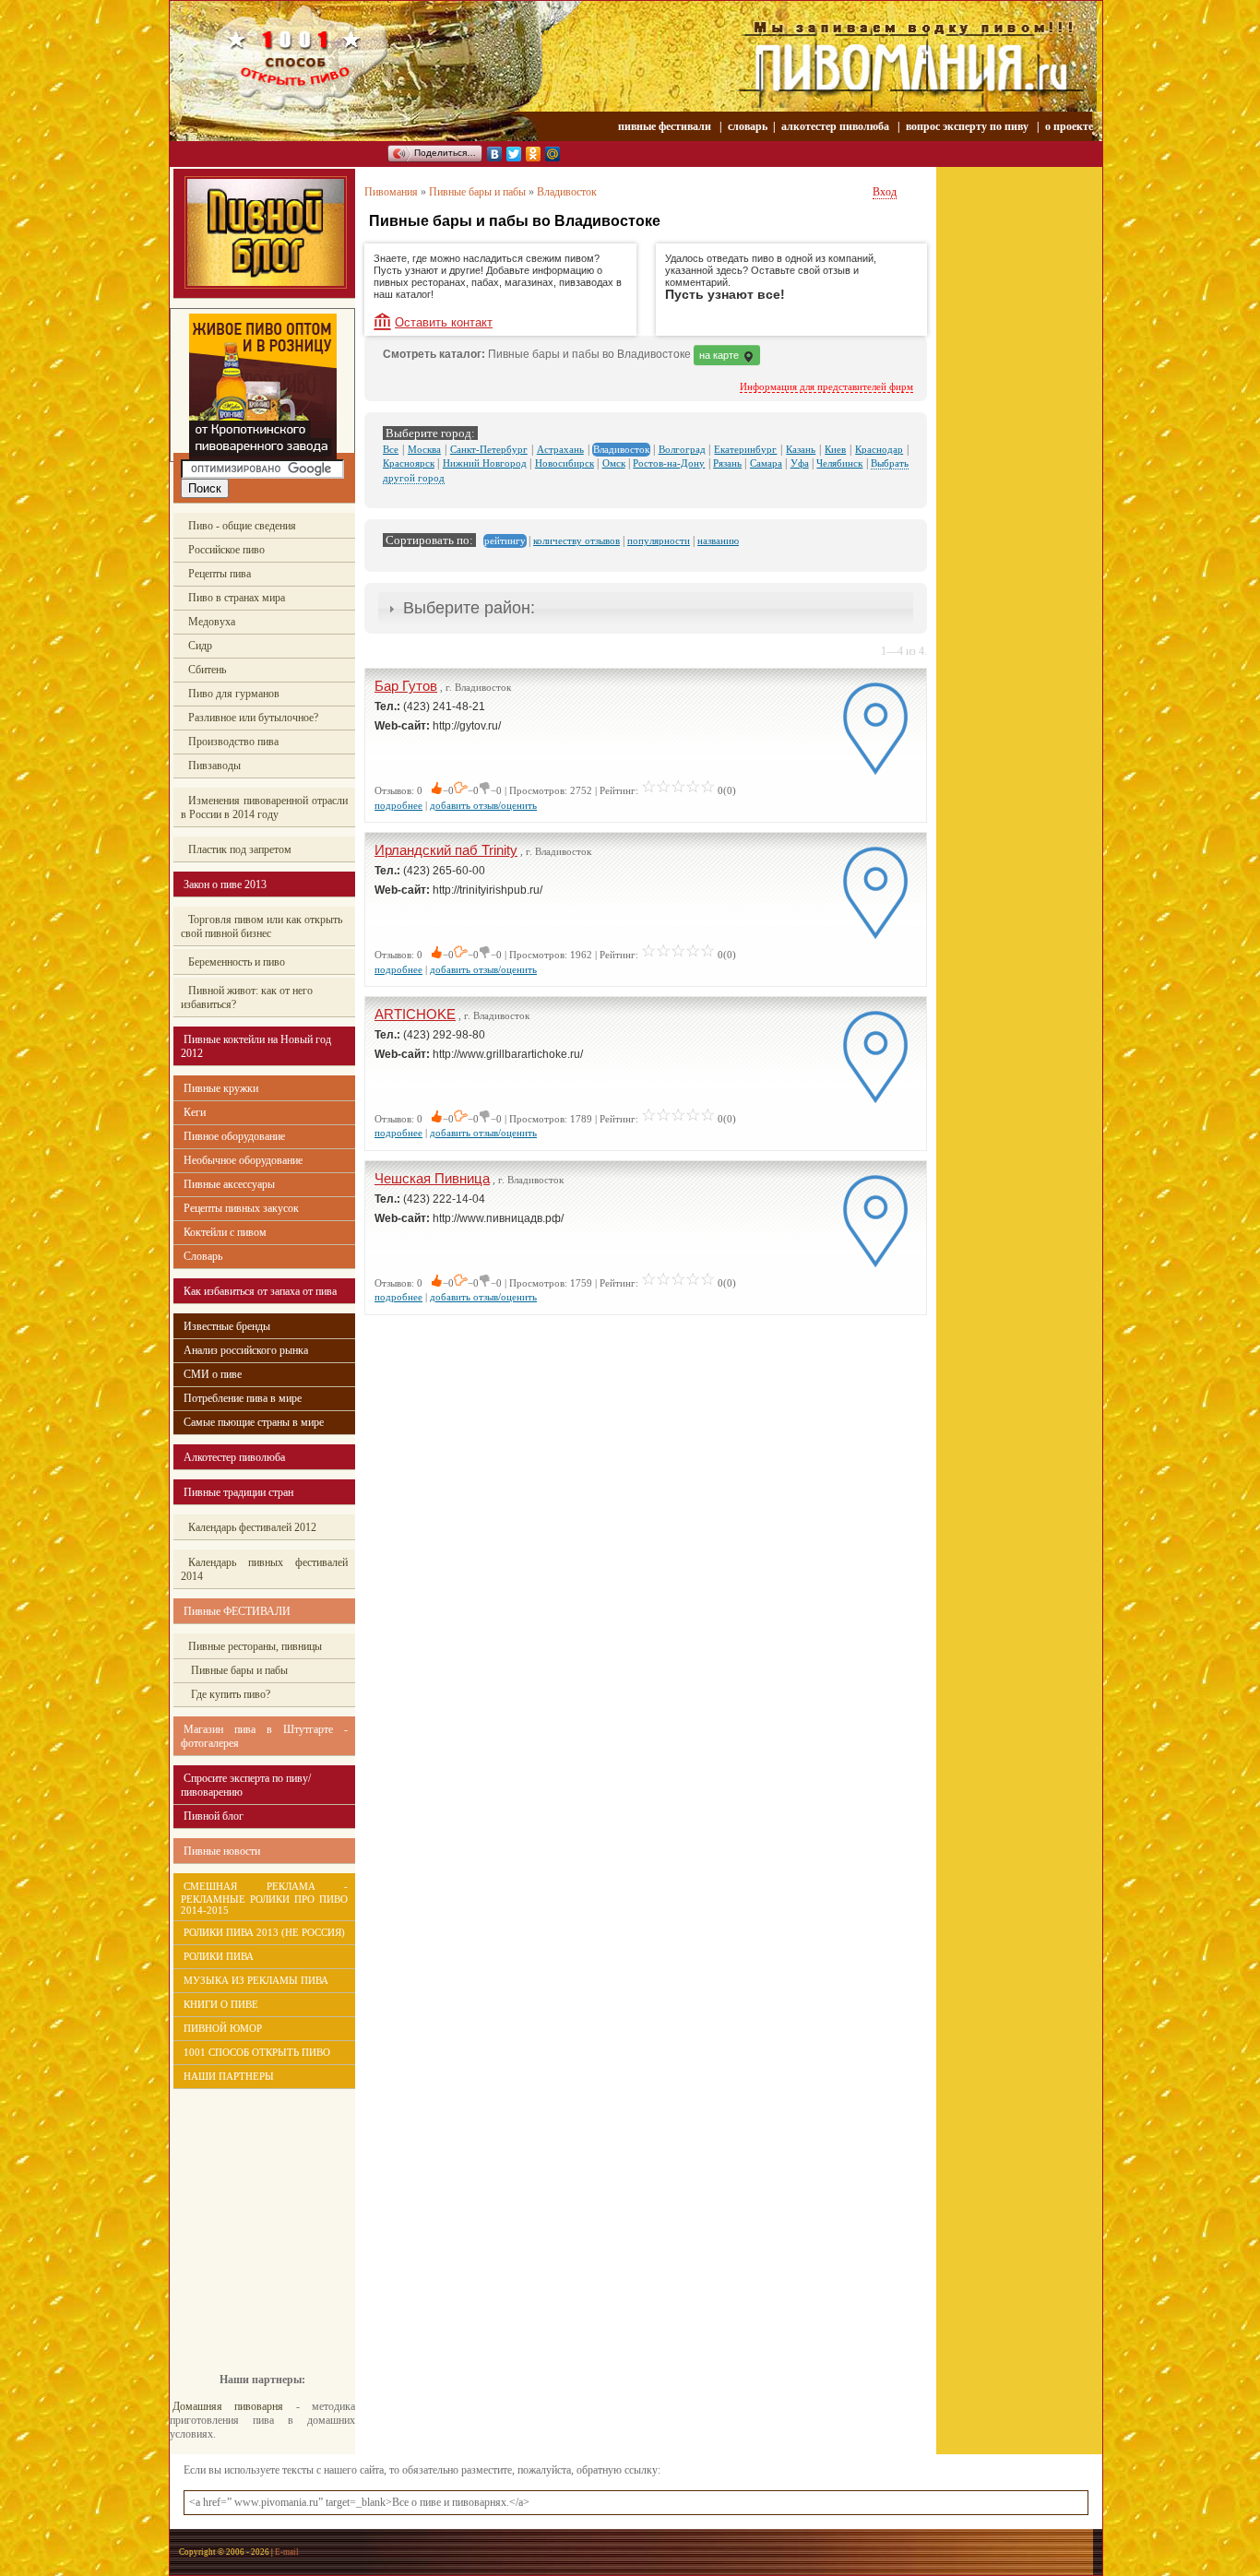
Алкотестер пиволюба (234, 1457)
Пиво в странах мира (237, 598)
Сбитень (207, 670)
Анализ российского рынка (246, 1350)
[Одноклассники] (534, 154)
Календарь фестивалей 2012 (252, 1527)
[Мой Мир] (553, 154)
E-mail (287, 2552)
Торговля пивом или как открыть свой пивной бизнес (262, 926)
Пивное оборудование (234, 1136)
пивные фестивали (666, 126)
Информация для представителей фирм (826, 386)
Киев (835, 449)
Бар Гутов (406, 686)
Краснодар (879, 449)
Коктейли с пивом (225, 1232)
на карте (720, 355)
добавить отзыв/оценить (483, 805)
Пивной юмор (223, 2028)
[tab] (646, 608)
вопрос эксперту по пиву (967, 126)
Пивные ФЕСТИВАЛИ (237, 1611)
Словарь (203, 1256)
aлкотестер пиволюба (835, 126)
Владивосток (567, 192)
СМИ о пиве (213, 1374)
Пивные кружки (221, 1088)
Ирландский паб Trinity (446, 850)
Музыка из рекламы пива (256, 1980)
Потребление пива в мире (243, 1398)
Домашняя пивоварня (228, 2406)
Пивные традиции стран (238, 1492)
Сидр (200, 646)
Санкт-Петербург (489, 449)
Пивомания (391, 192)
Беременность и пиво (237, 962)
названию (718, 540)
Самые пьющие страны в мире (254, 1422)
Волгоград (682, 449)
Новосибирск (565, 463)
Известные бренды (227, 1326)
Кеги (195, 1112)
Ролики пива (219, 1956)
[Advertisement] (253, 2217)
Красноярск (409, 463)
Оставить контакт (444, 322)
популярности (659, 540)
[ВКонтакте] (495, 154)
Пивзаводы (214, 766)
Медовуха (212, 622)
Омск (614, 463)
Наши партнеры (229, 2076)
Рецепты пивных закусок (241, 1208)
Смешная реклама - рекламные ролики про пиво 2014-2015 (264, 1898)
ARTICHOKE (415, 1014)
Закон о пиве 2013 (225, 884)
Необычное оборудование (243, 1160)
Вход (885, 192)
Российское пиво (226, 550)
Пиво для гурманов (234, 694)
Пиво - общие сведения (242, 526)
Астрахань (560, 449)
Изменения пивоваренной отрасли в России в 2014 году (264, 807)
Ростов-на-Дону (669, 463)
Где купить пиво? (229, 1694)
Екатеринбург (745, 449)
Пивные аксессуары (229, 1184)
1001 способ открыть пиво (257, 2052)
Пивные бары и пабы (238, 1670)
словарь (748, 126)
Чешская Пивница (432, 1178)
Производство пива (233, 742)
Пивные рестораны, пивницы (255, 1646)
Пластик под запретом (240, 849)
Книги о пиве (221, 2004)
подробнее (398, 805)
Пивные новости (222, 1851)
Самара (766, 463)
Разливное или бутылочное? (253, 718)
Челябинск (839, 463)
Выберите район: (469, 608)
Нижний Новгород (485, 463)
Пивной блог (214, 1816)
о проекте (1069, 126)
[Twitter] (514, 154)
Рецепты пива (220, 574)
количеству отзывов (577, 540)
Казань (801, 449)
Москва (424, 449)
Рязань (727, 463)
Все (391, 449)
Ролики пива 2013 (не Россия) (264, 1932)
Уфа (800, 463)
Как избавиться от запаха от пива (260, 1291)
